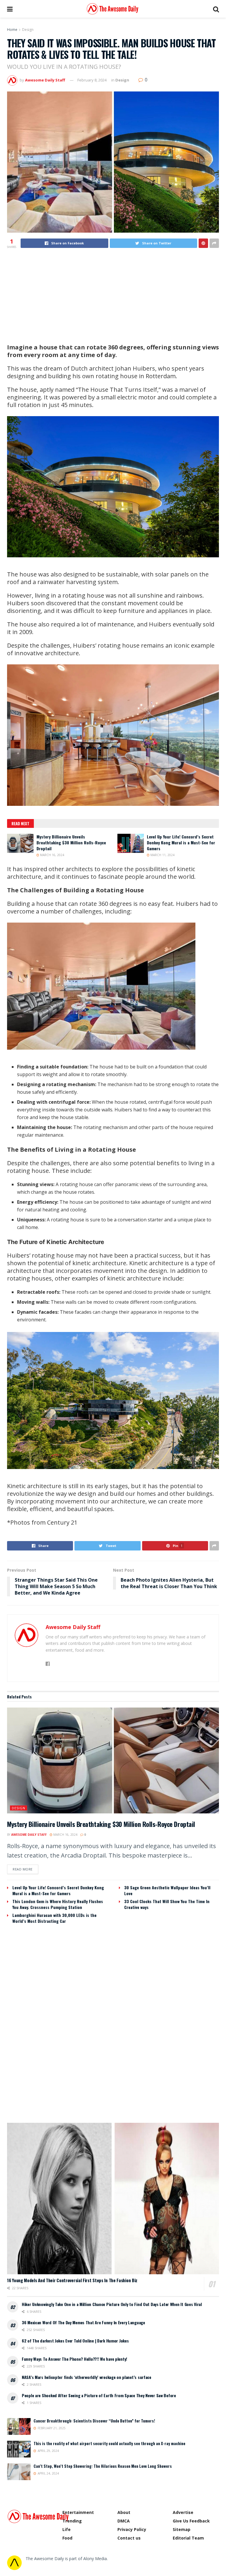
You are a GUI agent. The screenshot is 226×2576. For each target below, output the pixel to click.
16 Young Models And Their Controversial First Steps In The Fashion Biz (72, 2280)
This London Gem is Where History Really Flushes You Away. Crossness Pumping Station (58, 1904)
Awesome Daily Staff (45, 80)
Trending (72, 2521)
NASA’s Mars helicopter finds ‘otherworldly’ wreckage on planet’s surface (87, 2377)
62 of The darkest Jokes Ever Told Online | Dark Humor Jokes (75, 2341)
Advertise (183, 2512)
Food (67, 2538)
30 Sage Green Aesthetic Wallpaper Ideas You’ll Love (167, 1890)
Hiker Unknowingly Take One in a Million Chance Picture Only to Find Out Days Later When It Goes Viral (112, 2304)
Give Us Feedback (191, 2521)
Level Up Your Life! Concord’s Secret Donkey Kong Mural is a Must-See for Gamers (181, 842)
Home (12, 30)
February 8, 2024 (92, 80)
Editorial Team (188, 2538)
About (124, 2512)
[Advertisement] (113, 296)
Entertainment (78, 2512)
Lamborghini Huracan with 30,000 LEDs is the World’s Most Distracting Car (54, 1918)
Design (28, 30)
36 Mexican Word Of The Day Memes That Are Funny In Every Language (83, 2322)
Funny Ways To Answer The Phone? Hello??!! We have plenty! (74, 2359)
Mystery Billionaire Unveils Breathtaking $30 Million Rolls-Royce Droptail (71, 842)
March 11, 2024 (162, 855)
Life (67, 2529)
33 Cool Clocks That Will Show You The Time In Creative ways (167, 1904)
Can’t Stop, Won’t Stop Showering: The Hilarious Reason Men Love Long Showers (103, 2466)
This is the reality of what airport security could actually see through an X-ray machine (109, 2443)
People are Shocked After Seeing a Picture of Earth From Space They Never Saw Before (99, 2395)
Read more (23, 1869)
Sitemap (182, 2529)
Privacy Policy (132, 2529)
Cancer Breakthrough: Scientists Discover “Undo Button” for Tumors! (94, 2421)
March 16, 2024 (52, 855)
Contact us (129, 2538)
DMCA (124, 2521)
